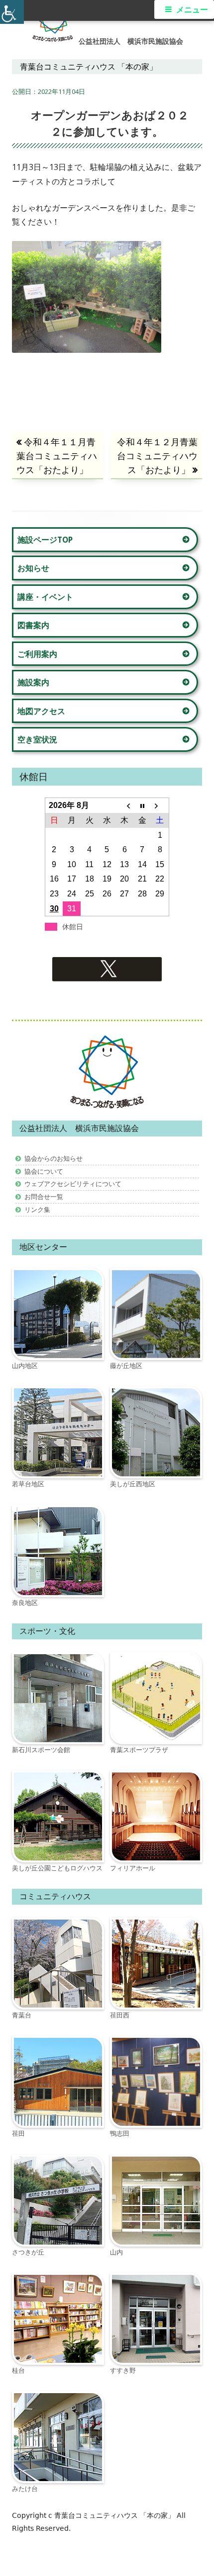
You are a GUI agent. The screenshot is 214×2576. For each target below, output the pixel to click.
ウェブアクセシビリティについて (73, 1184)
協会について (44, 1171)
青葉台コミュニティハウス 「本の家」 (115, 2515)
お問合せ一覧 (44, 1197)
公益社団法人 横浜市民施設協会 (131, 41)
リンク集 (37, 1209)
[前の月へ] (125, 805)
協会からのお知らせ (53, 1158)
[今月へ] (142, 805)
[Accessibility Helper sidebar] (12, 12)
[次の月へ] (160, 805)
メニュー (192, 10)
